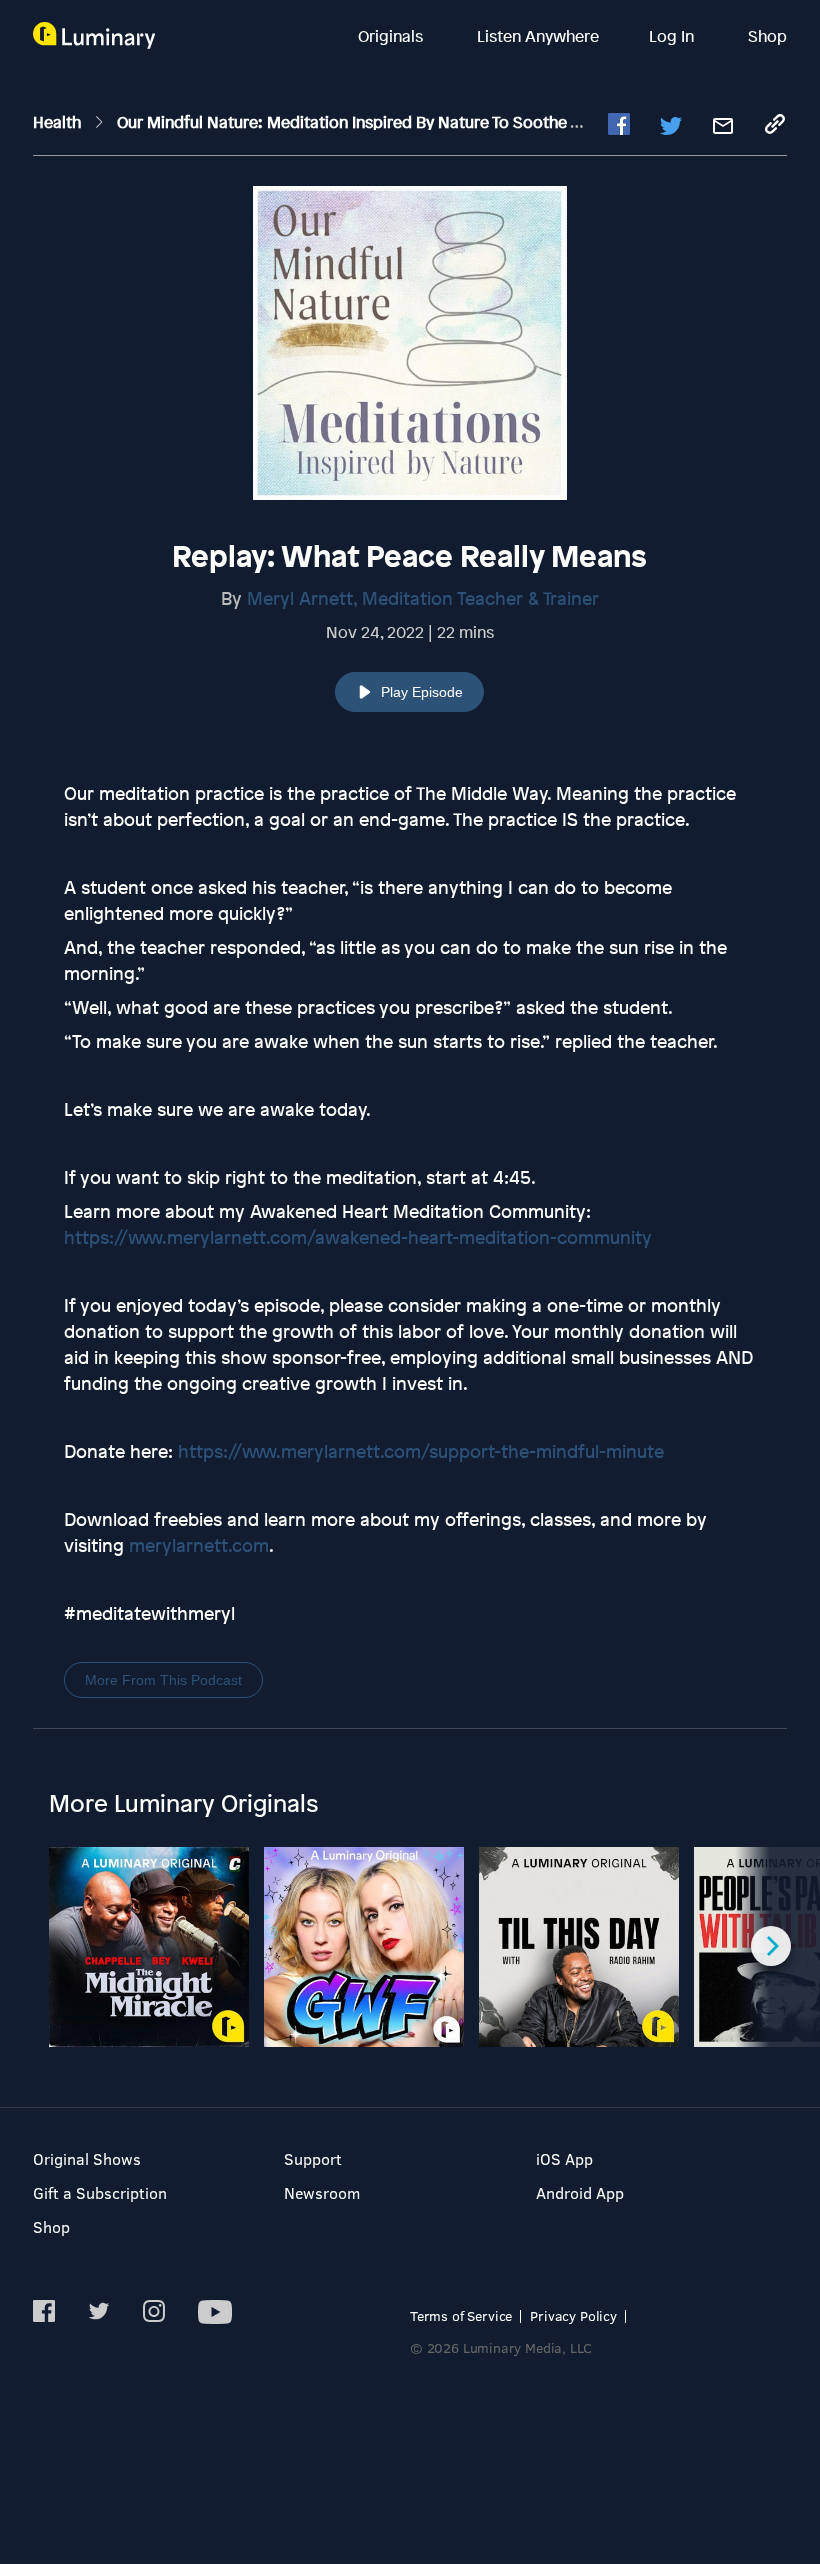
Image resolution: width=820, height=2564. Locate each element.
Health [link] (59, 122)
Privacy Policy (573, 2315)
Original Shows (87, 2158)
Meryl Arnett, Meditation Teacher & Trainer (423, 598)
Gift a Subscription (100, 2192)
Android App (580, 2192)
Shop (767, 36)
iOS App (564, 2158)
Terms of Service (461, 2315)
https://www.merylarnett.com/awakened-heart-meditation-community (358, 1237)
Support (313, 2158)
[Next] (771, 1946)
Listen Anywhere (538, 36)
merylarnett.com (199, 1545)
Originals (392, 36)
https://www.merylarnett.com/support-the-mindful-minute (421, 1451)
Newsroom (322, 2192)
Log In (673, 36)
